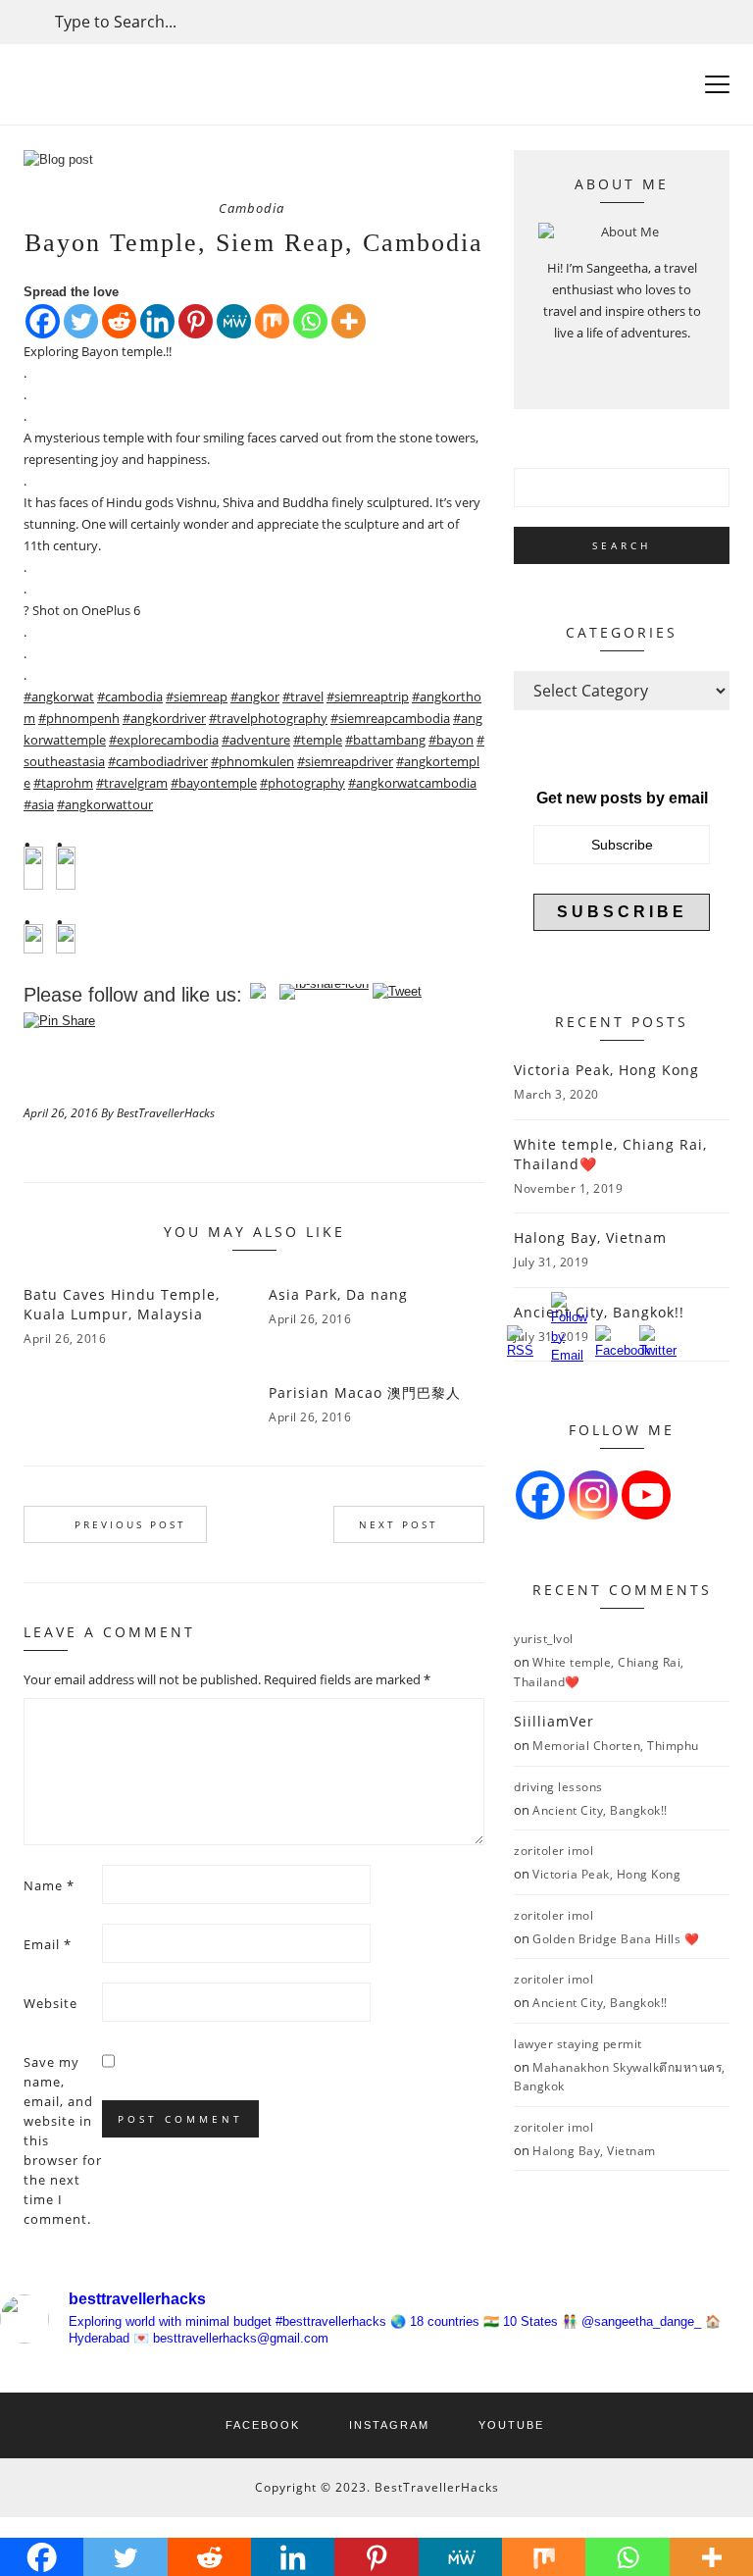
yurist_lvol (544, 1639)
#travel (303, 696)
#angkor (255, 696)
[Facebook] (43, 321)
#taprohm (63, 783)
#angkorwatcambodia (412, 783)
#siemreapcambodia (390, 718)
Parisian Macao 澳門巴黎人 (365, 1392)
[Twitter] (81, 321)
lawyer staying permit (578, 2044)
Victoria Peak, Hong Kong (606, 1070)
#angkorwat (59, 696)
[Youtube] (646, 1495)
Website (50, 2003)
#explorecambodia (164, 740)
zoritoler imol (553, 1851)
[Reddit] (119, 321)
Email (48, 1944)
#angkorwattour (105, 804)
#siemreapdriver (345, 761)
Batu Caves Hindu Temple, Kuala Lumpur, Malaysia (122, 1304)
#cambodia (130, 696)
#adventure (256, 740)
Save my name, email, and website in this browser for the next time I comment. (63, 2140)
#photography (302, 783)
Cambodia (251, 208)
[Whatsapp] (310, 321)
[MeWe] (234, 321)
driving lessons (558, 1787)
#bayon (451, 740)
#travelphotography (268, 718)
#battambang (385, 740)
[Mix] (272, 321)
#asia (39, 804)
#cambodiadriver (158, 761)
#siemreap (197, 696)
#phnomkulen (252, 761)
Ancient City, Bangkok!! (600, 1810)
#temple (318, 740)
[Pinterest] (196, 321)
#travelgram (132, 783)
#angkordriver (164, 718)
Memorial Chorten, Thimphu (616, 1746)
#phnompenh (79, 718)
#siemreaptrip (368, 696)
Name (49, 1885)
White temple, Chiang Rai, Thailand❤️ (610, 1154)
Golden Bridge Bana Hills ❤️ (616, 1939)
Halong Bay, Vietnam (590, 1237)
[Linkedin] (157, 321)
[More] (349, 321)
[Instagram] (593, 1495)
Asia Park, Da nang (338, 1294)
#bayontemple (214, 783)
